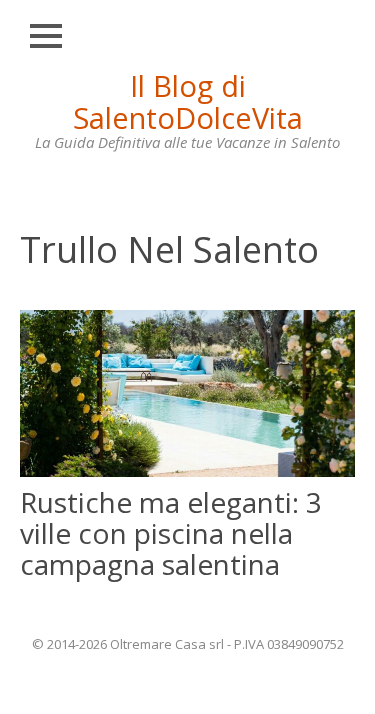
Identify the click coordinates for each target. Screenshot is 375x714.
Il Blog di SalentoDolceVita (188, 101)
